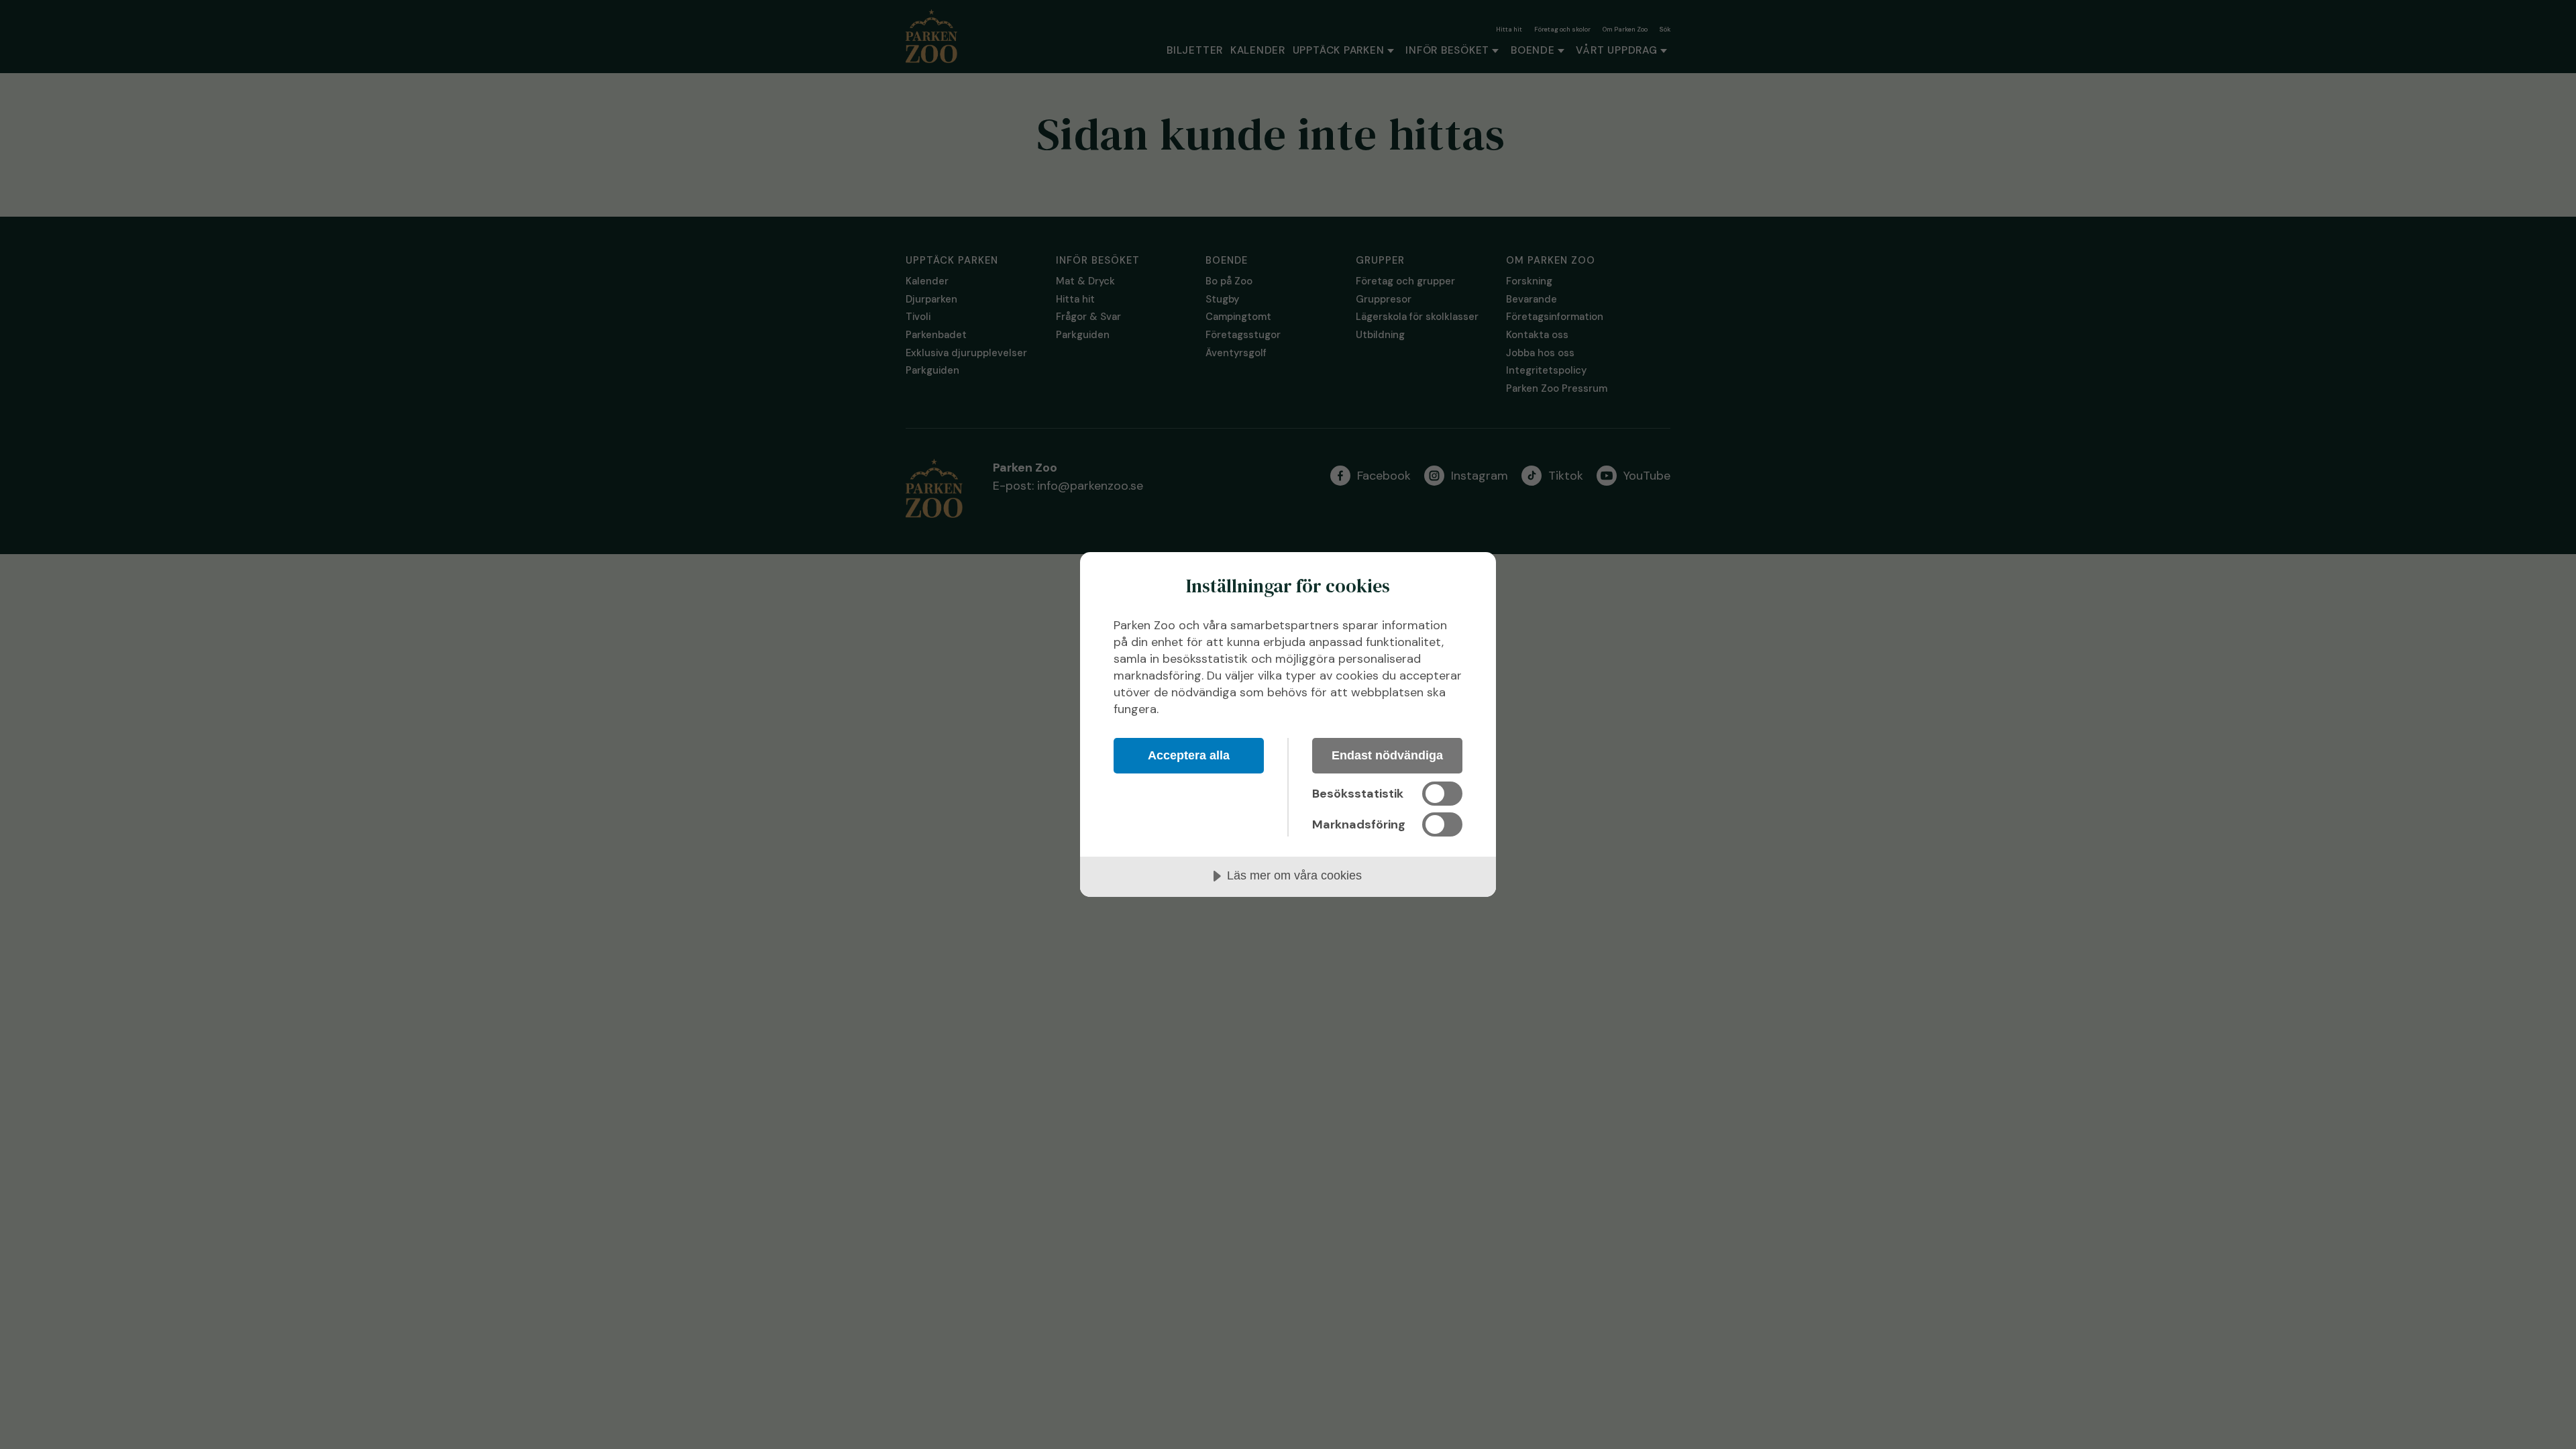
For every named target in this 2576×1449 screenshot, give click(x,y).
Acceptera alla (1189, 755)
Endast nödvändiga (1387, 755)
